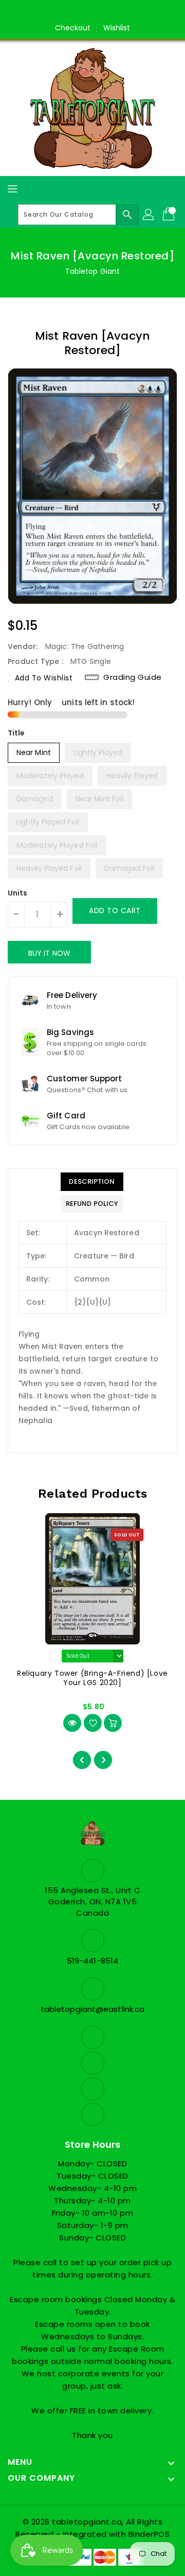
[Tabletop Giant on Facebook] (63, 12)
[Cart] (170, 215)
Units (18, 893)
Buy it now (49, 953)
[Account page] (149, 215)
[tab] (92, 1182)
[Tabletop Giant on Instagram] (102, 12)
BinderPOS (149, 2534)
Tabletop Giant (92, 271)
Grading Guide (133, 677)
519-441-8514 (92, 1961)
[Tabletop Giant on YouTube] (122, 12)
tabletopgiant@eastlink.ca (93, 2009)
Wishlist (117, 28)
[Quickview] (72, 1723)
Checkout (73, 28)
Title (16, 733)
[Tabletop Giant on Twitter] (83, 12)
